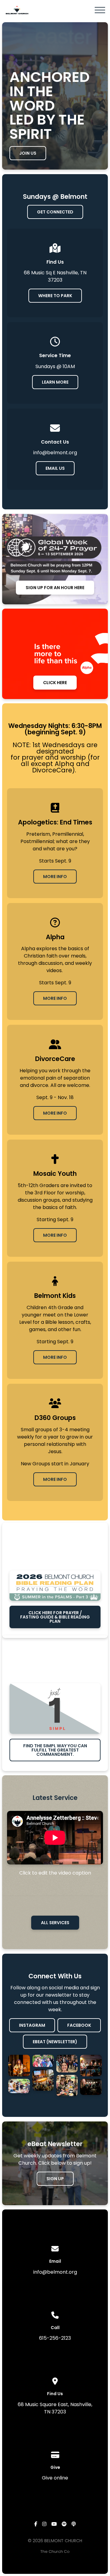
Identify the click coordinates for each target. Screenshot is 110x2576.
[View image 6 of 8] (67, 2086)
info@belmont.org (55, 2272)
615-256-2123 (55, 2338)
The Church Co (55, 2551)
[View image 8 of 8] (91, 2087)
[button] (100, 10)
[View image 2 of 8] (19, 2086)
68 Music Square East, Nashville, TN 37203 (55, 2408)
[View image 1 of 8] (19, 2065)
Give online (55, 2478)
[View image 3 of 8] (43, 2061)
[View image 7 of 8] (91, 2065)
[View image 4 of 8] (43, 2080)
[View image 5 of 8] (67, 2064)
